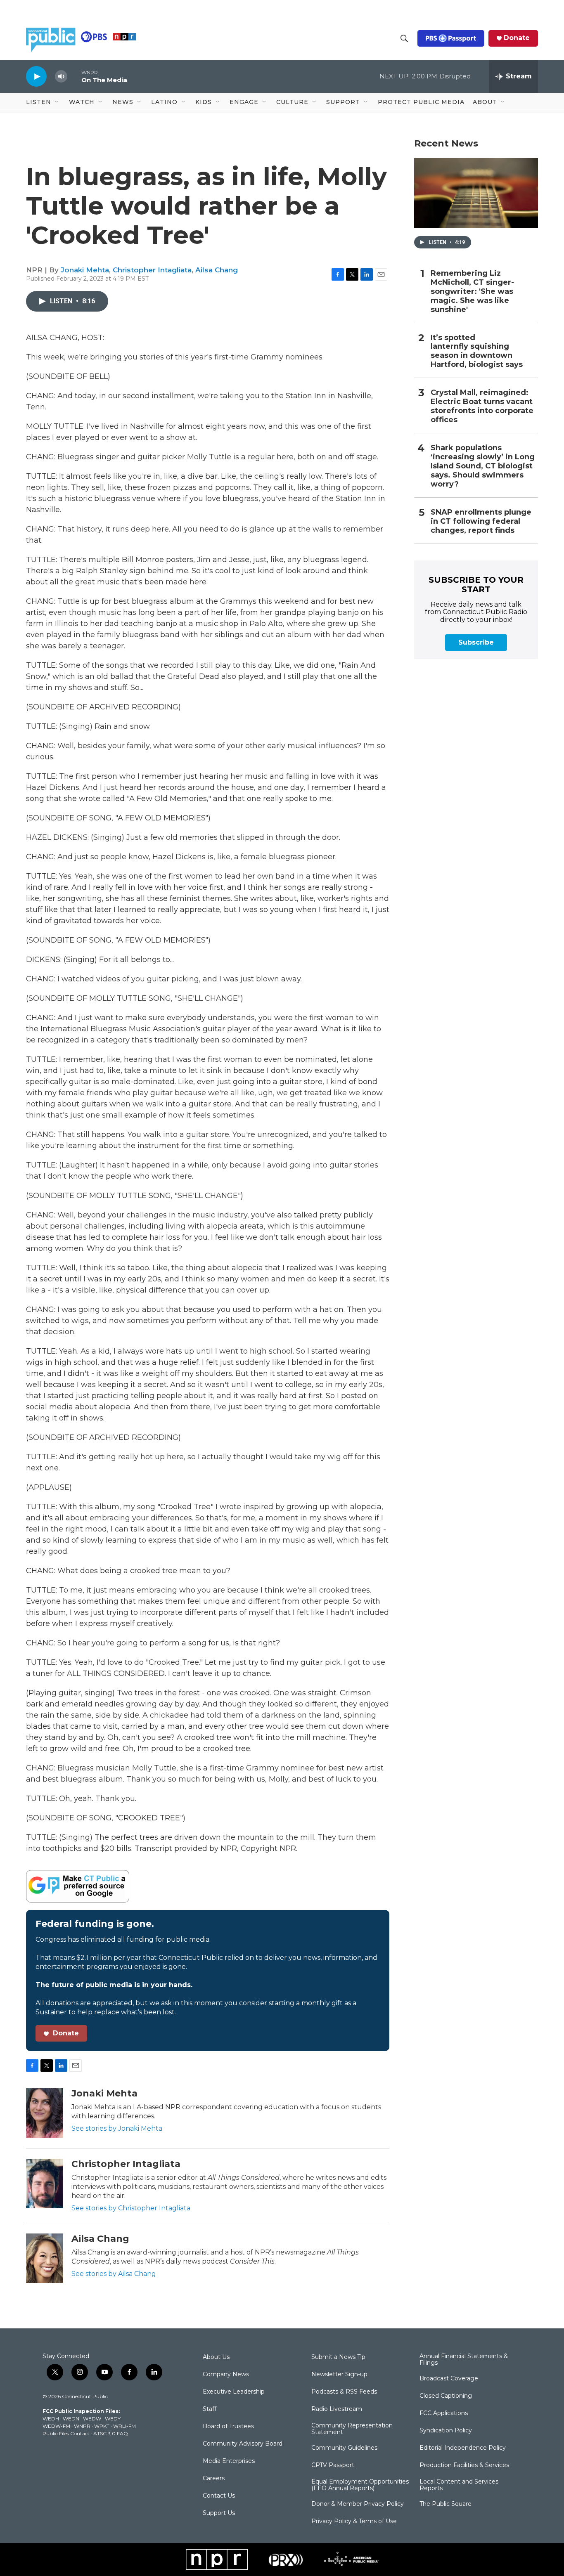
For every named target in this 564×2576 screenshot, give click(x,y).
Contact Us (219, 2496)
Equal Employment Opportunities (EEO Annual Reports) (360, 2485)
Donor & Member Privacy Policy (358, 2504)
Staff (210, 2409)
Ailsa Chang (217, 270)
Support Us (219, 2513)
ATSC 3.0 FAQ (111, 2433)
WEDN (71, 2419)
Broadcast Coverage (449, 2379)
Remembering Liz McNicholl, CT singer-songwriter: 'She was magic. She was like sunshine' (472, 292)
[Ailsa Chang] (45, 2258)
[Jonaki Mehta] (45, 2113)
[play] (36, 76)
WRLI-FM (124, 2426)
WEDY (113, 2419)
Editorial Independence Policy (463, 2448)
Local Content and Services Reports (459, 2485)
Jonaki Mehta (85, 270)
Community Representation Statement (352, 2429)
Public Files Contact (66, 2433)
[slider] (74, 76)
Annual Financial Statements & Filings (464, 2360)
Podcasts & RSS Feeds (344, 2392)
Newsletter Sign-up (339, 2375)
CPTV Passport (333, 2465)
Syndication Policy (446, 2431)
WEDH (51, 2419)
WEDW (92, 2419)
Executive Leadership (234, 2392)
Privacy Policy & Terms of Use (354, 2522)
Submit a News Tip (338, 2357)
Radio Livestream (337, 2409)
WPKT (102, 2426)
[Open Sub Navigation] (57, 102)
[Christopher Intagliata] (45, 2184)
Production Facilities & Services (464, 2465)
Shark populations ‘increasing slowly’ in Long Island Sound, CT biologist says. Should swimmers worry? (483, 466)
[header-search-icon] (404, 38)
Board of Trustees (228, 2427)
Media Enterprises (229, 2461)
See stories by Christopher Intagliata (131, 2208)
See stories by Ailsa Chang (114, 2274)
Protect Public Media (421, 102)
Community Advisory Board (243, 2444)
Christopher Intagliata (152, 270)
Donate (517, 38)
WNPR (82, 2426)
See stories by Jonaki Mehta (117, 2128)
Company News (226, 2375)
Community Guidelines (344, 2448)
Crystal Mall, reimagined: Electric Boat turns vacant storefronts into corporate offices (482, 406)
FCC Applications (444, 2413)
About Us (216, 2357)
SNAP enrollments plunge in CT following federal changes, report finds (481, 521)
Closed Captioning (446, 2396)
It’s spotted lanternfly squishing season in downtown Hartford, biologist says (477, 351)
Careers (214, 2479)
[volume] (61, 77)
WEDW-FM (56, 2426)
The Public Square (446, 2504)
